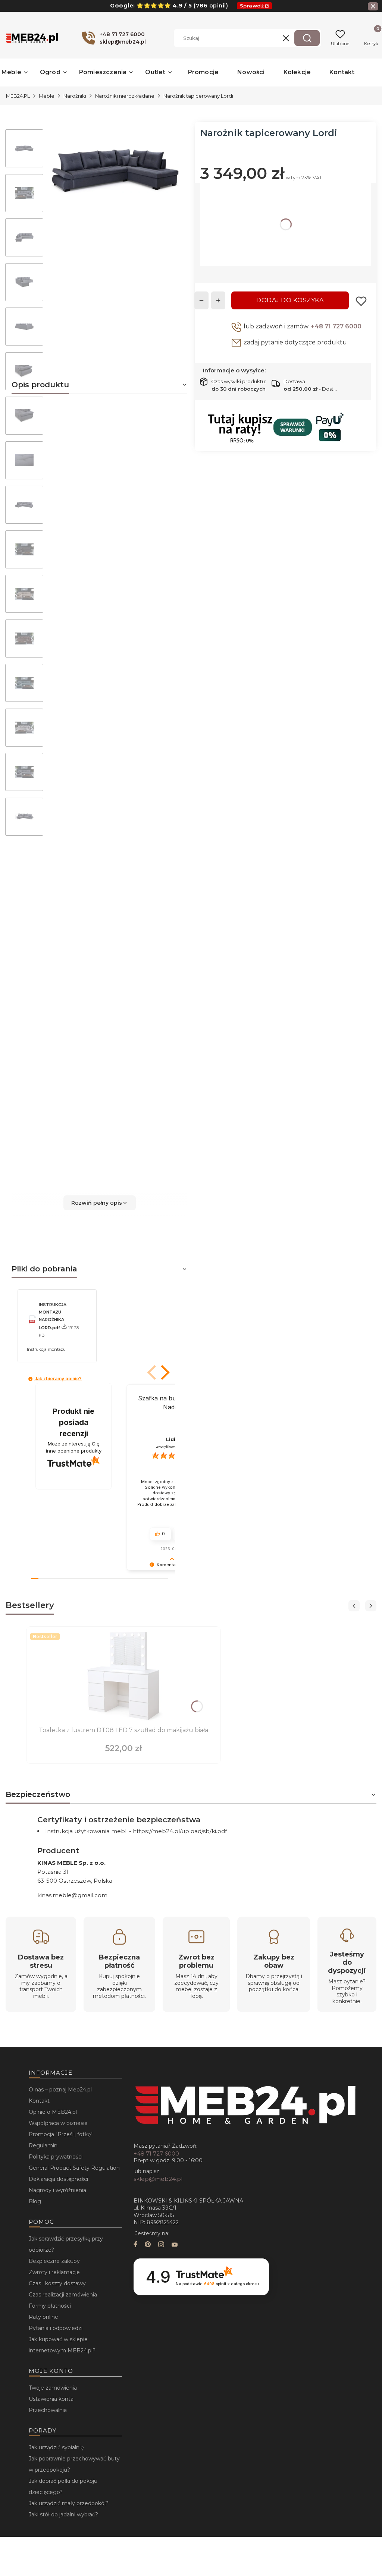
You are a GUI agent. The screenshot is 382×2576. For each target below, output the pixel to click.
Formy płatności (50, 2306)
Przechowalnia (48, 2410)
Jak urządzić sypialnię (56, 2447)
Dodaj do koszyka (290, 300)
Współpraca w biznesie (58, 2123)
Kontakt (39, 2101)
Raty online (43, 2317)
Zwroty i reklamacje (54, 2272)
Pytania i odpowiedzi (56, 2328)
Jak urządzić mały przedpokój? (69, 2503)
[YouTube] (175, 2245)
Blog (35, 2201)
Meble (47, 96)
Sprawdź (252, 6)
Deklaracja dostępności (58, 2179)
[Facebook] (135, 2245)
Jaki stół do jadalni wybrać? (63, 2514)
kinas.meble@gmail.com (72, 1895)
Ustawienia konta (51, 2399)
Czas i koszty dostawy (57, 2283)
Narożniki (75, 96)
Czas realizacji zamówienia (63, 2295)
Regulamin (43, 2145)
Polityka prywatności (56, 2157)
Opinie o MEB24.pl (53, 2112)
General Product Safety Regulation (74, 2168)
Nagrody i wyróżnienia (57, 2190)
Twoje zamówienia (53, 2388)
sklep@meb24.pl (158, 2179)
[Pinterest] (148, 2245)
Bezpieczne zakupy (54, 2261)
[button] (307, 38)
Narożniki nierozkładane (125, 96)
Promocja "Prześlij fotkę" (61, 2134)
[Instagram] (161, 2245)
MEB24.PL (18, 96)
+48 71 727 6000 (336, 326)
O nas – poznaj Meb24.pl (60, 2090)
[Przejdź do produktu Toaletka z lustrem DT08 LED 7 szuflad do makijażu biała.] (123, 1677)
